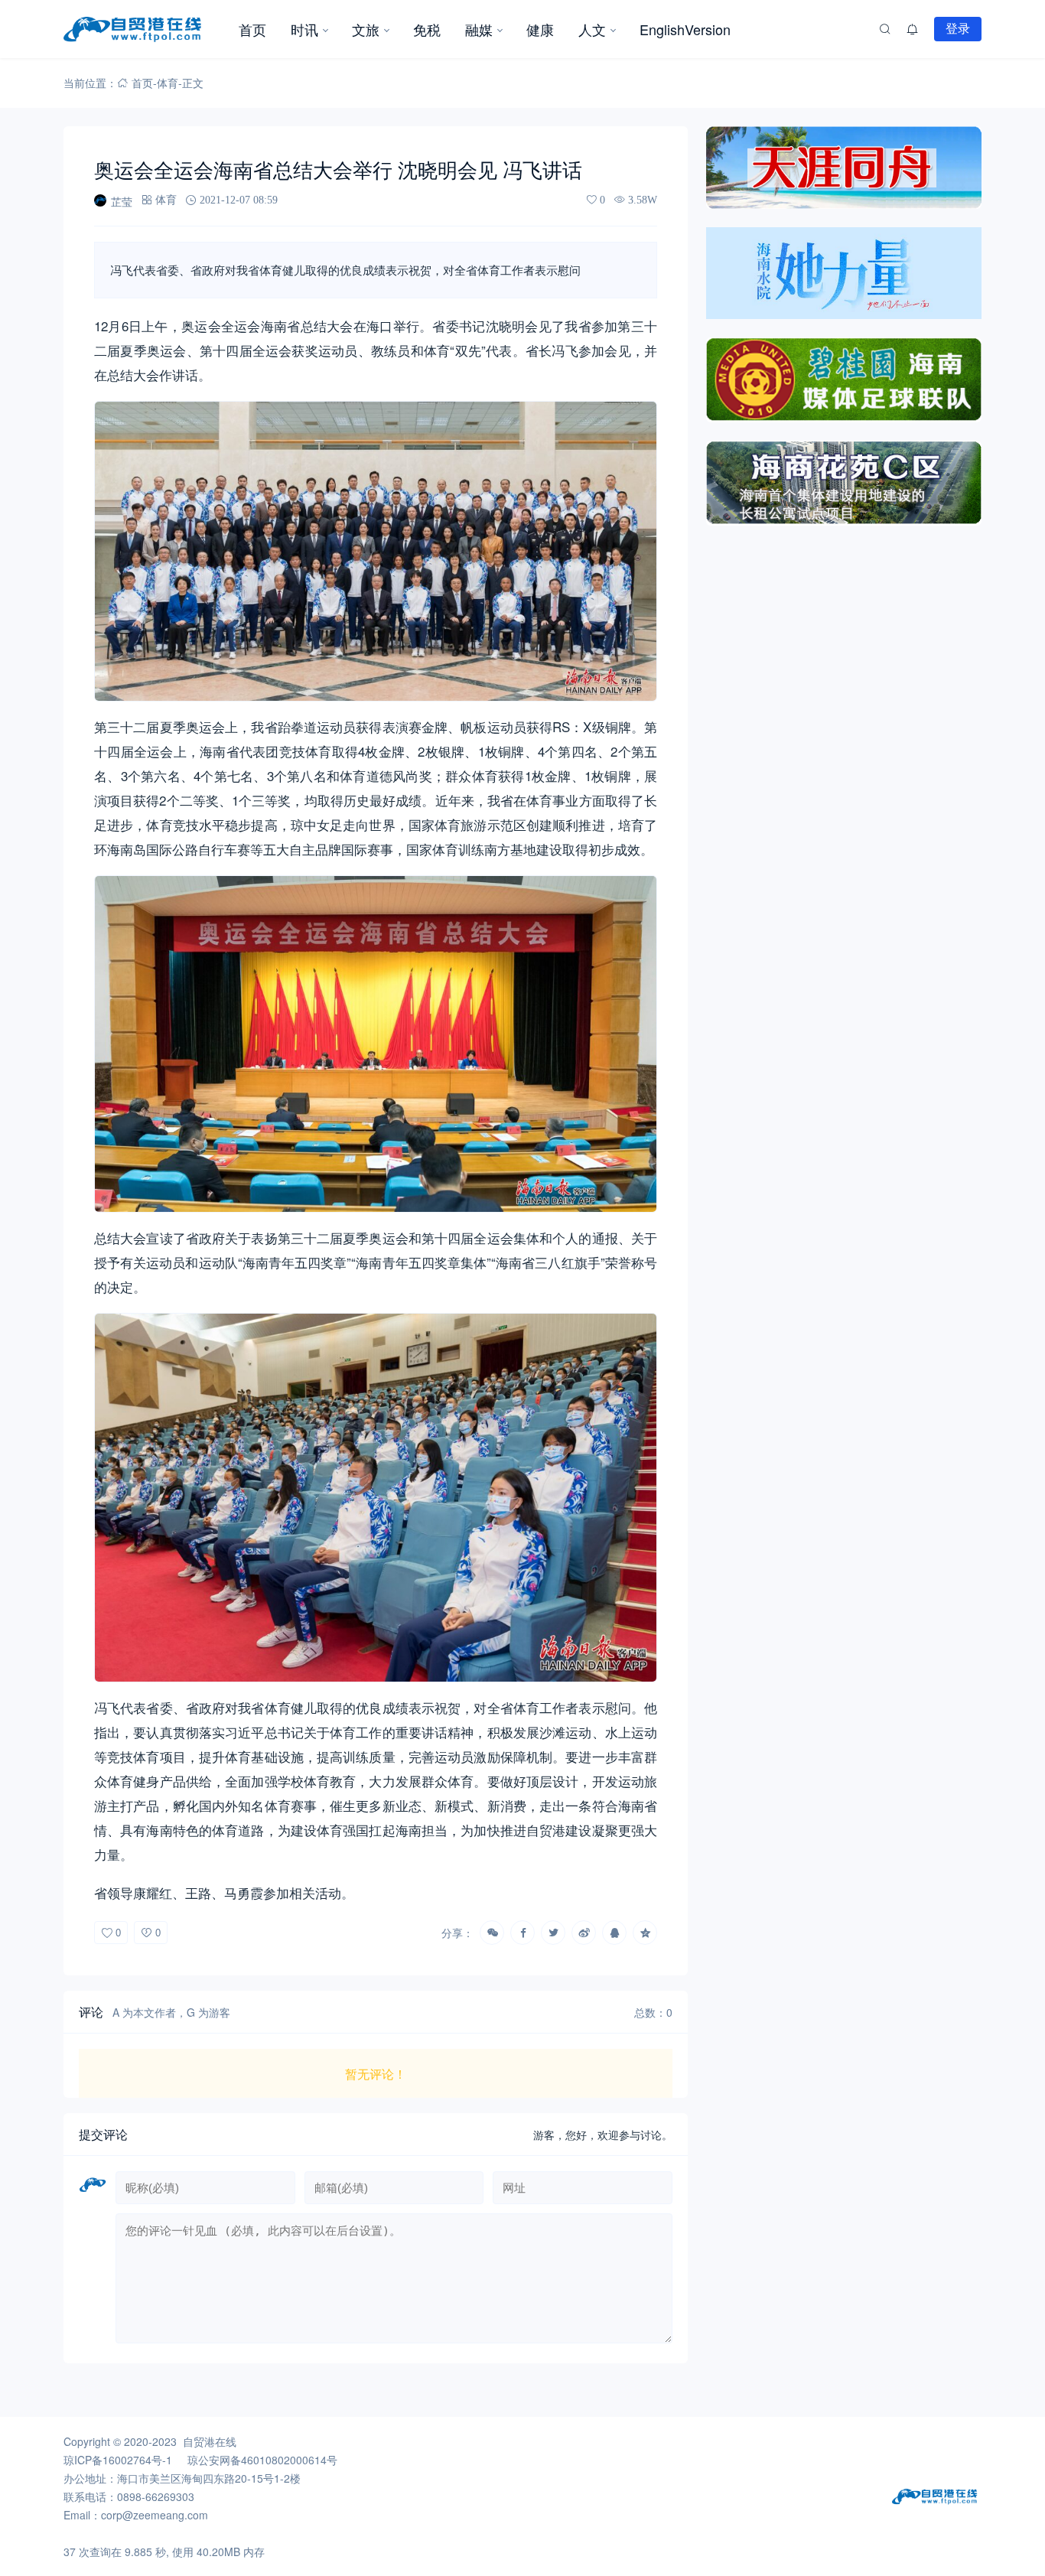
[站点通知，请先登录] (913, 29)
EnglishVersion (685, 29)
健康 (540, 29)
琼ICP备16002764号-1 (118, 2460)
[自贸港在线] (145, 29)
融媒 (479, 29)
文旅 (366, 29)
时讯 (304, 29)
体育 (168, 83)
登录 (958, 28)
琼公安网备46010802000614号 (262, 2460)
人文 (592, 29)
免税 (427, 29)
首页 (252, 29)
